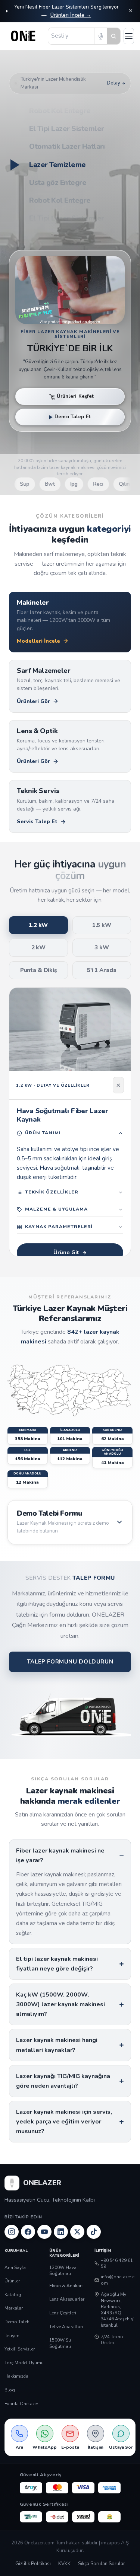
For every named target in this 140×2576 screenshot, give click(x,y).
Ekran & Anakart (66, 2286)
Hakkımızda (16, 2376)
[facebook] (28, 2232)
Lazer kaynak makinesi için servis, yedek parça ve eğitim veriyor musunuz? (64, 2122)
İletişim (12, 2336)
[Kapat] (118, 1085)
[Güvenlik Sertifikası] (57, 2517)
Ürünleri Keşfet (75, 396)
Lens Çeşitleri (63, 2313)
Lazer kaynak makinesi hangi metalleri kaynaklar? (57, 2045)
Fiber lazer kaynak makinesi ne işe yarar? (60, 1856)
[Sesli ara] (100, 36)
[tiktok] (94, 2232)
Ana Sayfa (15, 2267)
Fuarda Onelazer (21, 2404)
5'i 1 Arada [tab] (102, 970)
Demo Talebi (18, 2322)
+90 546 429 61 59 (117, 2264)
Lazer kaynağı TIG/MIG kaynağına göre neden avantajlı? (63, 2081)
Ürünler (12, 2281)
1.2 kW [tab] (38, 925)
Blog (10, 2390)
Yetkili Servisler (20, 2349)
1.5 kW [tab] (102, 925)
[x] (77, 2232)
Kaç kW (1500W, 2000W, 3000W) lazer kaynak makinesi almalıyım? (60, 2004)
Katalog (13, 2295)
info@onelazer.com (118, 2280)
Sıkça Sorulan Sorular (102, 2564)
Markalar (14, 2308)
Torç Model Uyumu (24, 2363)
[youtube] (44, 2232)
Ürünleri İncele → (71, 15)
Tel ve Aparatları (66, 2327)
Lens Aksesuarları (67, 2299)
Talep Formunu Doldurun (70, 1662)
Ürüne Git (66, 1252)
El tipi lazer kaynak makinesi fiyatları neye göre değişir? (57, 1964)
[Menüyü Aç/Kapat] (129, 36)
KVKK (64, 2564)
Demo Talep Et (73, 417)
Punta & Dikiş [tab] (38, 970)
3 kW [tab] (102, 947)
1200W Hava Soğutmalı (63, 2271)
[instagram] (12, 2232)
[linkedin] (61, 2232)
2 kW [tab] (38, 947)
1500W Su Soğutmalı (60, 2343)
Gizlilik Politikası (33, 2564)
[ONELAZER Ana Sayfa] (25, 36)
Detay (113, 83)
